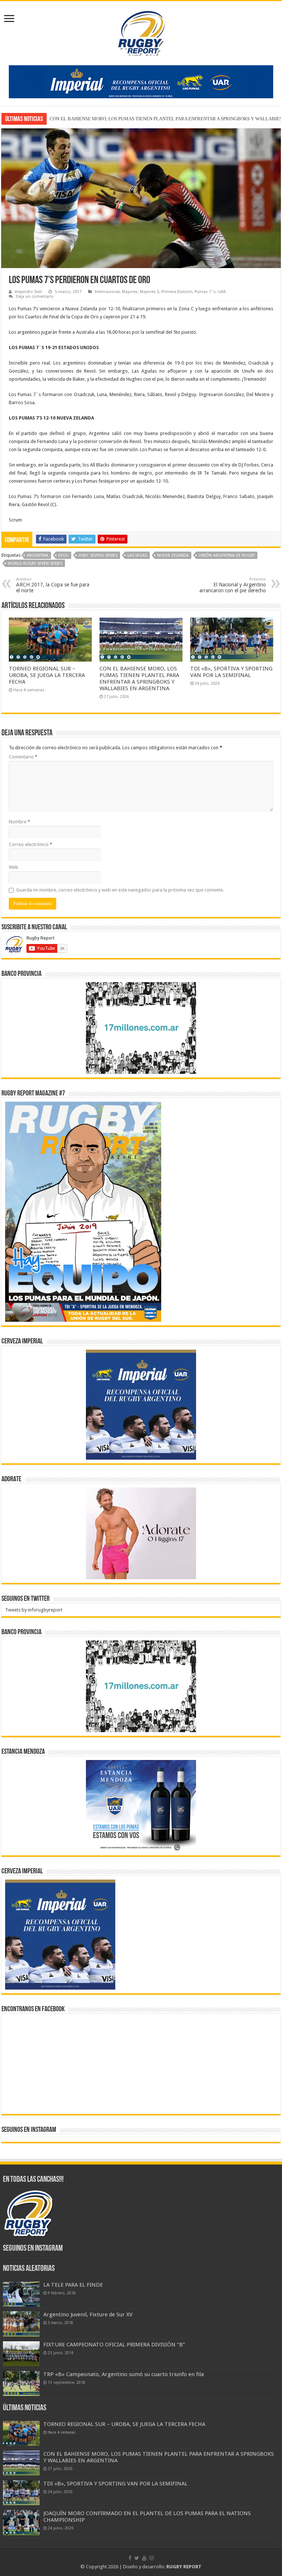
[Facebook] (130, 2558)
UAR (222, 292)
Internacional (107, 292)
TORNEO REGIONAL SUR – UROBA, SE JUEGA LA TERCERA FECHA (47, 675)
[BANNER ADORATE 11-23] (141, 1533)
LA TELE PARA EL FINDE (73, 2285)
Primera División (177, 292)
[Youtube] (144, 2558)
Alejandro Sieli (28, 292)
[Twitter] (137, 2558)
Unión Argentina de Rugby (227, 555)
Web (14, 867)
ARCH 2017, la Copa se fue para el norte (53, 585)
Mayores (130, 292)
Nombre (19, 822)
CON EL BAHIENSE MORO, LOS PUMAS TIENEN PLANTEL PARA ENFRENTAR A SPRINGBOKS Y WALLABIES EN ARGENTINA (139, 678)
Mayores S (149, 292)
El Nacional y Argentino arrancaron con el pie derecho (233, 585)
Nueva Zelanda (173, 555)
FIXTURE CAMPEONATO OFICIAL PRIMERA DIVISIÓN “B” (114, 2345)
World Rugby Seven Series (35, 563)
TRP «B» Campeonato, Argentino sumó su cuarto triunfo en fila (124, 2374)
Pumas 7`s (205, 292)
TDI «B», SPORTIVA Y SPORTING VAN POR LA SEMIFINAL (111, 119)
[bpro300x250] (141, 1028)
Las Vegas (137, 555)
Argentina (38, 555)
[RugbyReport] (141, 81)
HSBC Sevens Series (98, 555)
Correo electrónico (30, 844)
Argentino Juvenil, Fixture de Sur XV (88, 2315)
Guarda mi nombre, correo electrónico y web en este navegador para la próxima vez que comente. (120, 890)
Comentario (23, 757)
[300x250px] (141, 1806)
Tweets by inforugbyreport (34, 1610)
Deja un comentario (35, 297)
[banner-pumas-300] (141, 1404)
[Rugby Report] (141, 32)
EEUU (64, 555)
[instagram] (152, 2558)
